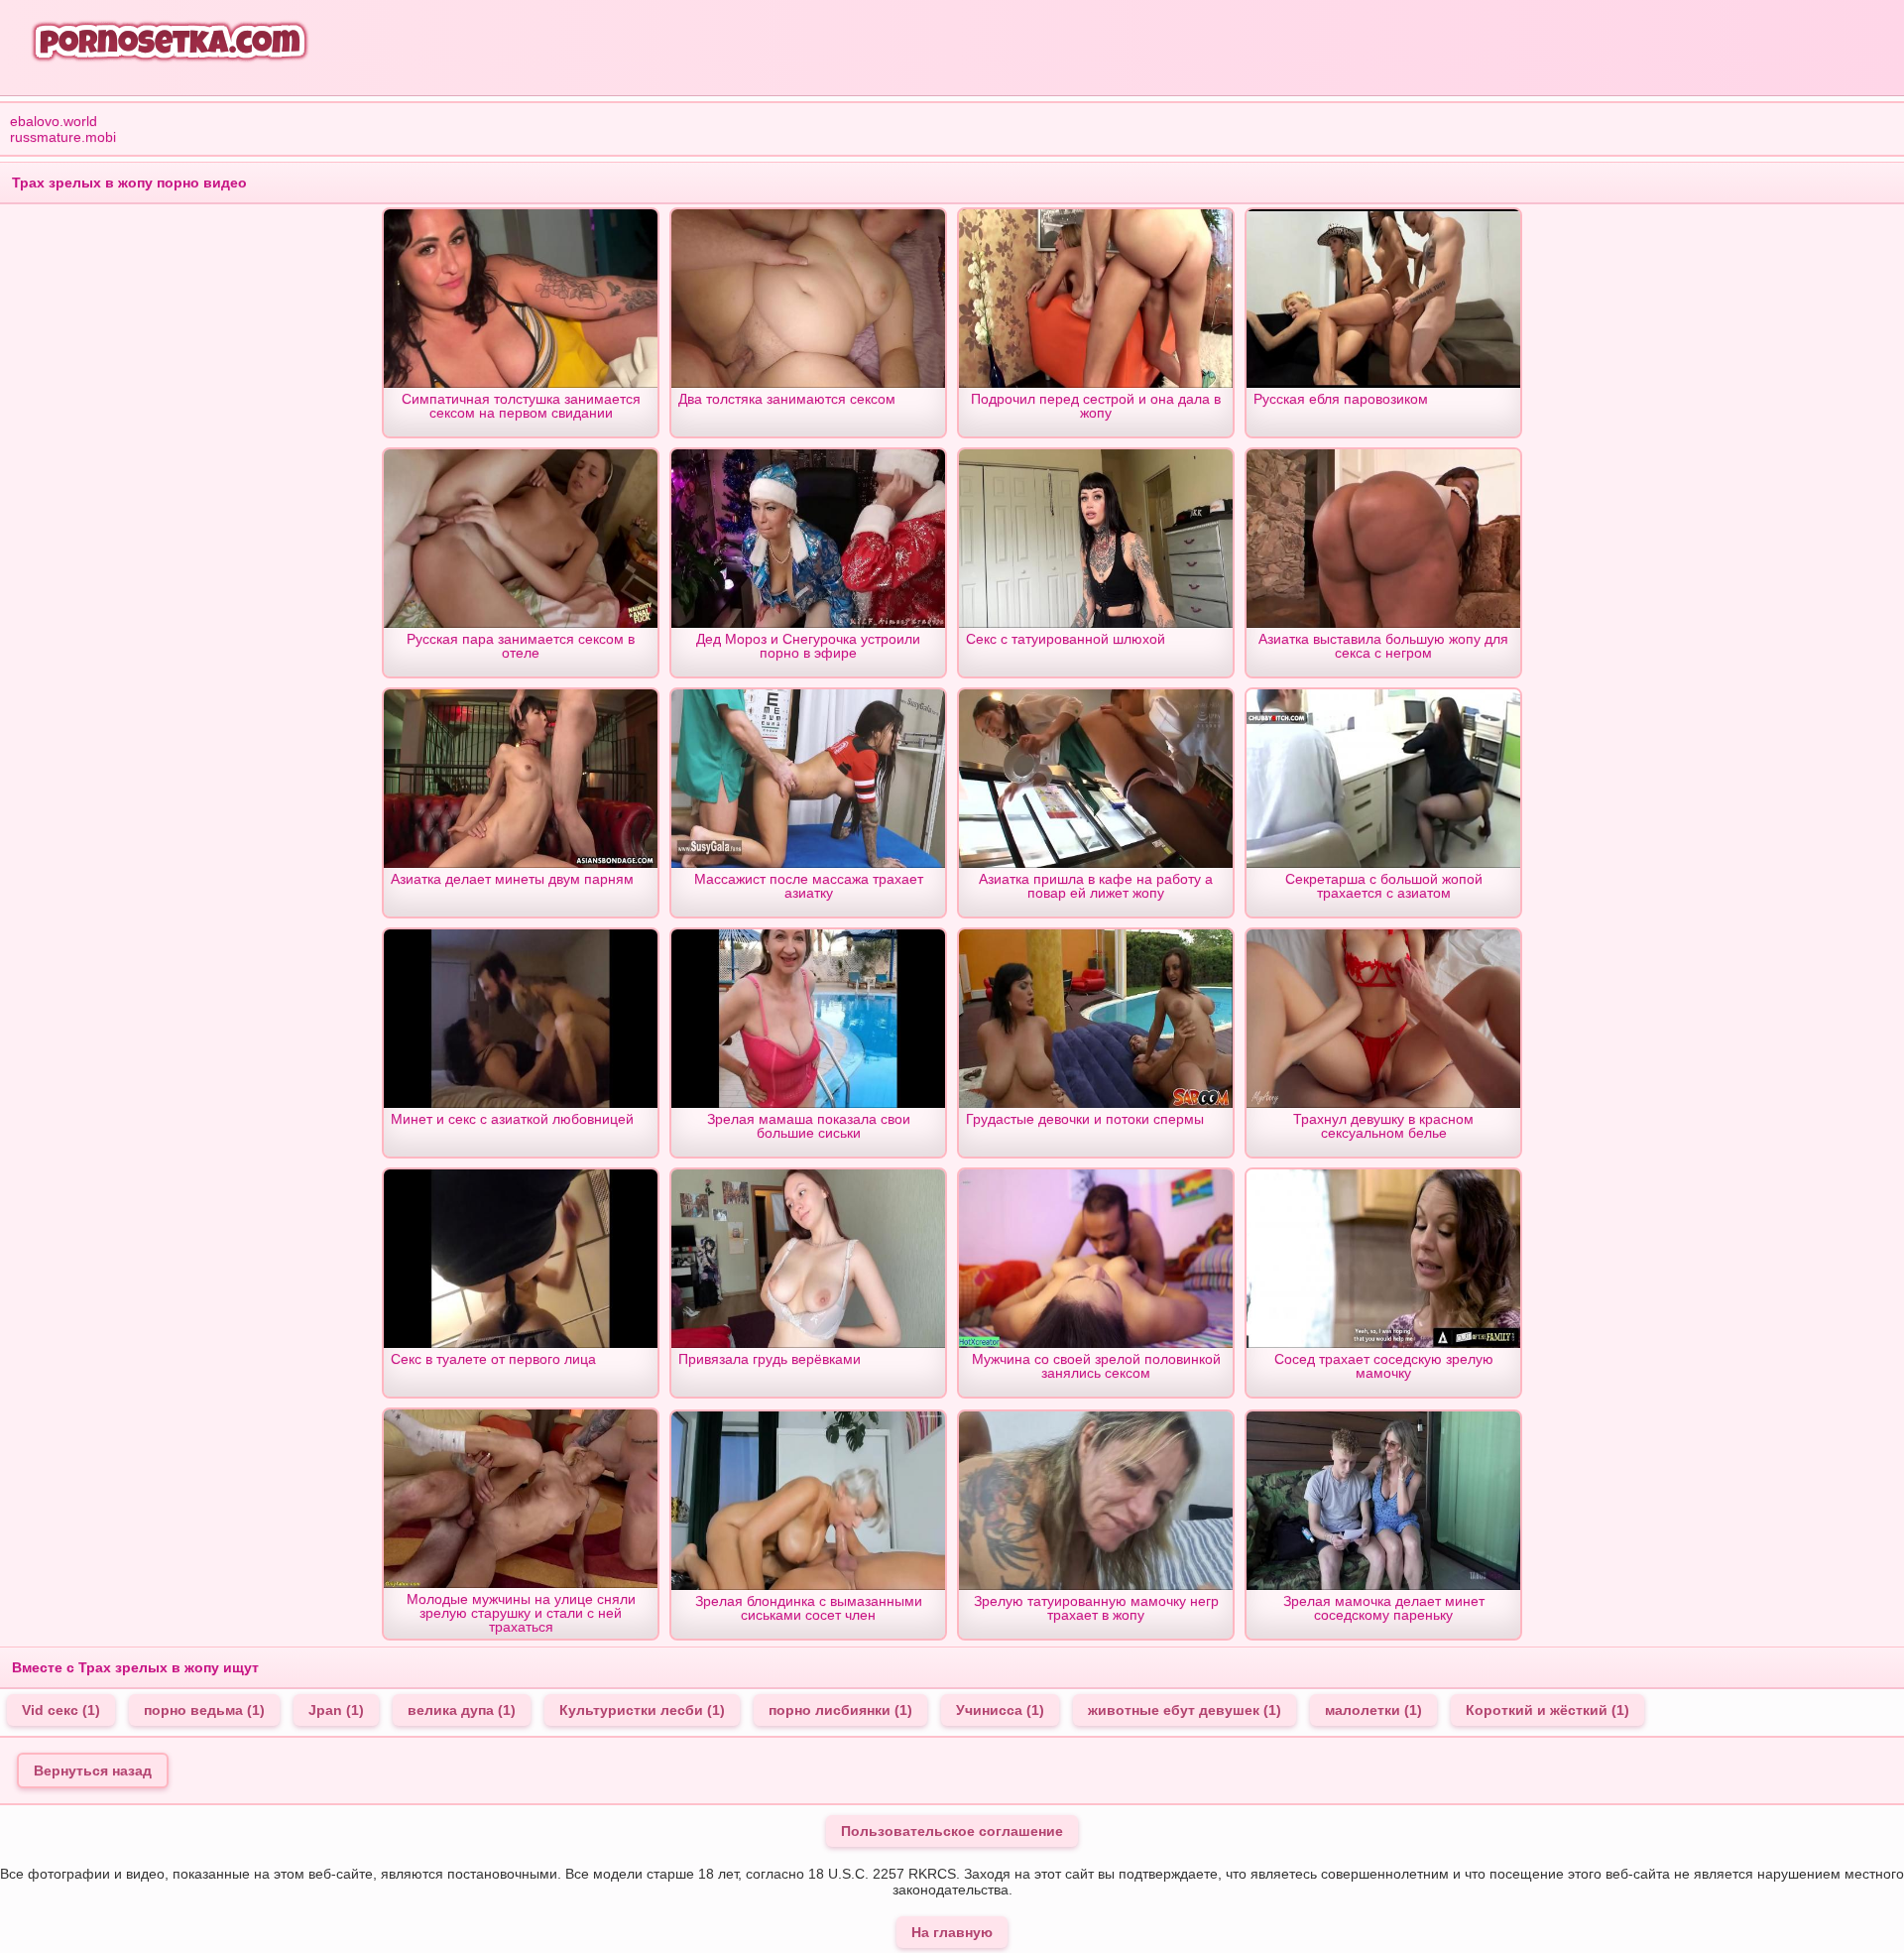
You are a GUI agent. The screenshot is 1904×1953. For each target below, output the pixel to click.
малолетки (1373, 1710)
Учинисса (1000, 1710)
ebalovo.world (54, 121)
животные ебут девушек (1185, 1710)
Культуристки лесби (642, 1710)
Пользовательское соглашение (952, 1831)
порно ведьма (204, 1710)
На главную (952, 1932)
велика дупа (462, 1710)
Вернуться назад (93, 1770)
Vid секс (61, 1710)
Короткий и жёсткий (1547, 1710)
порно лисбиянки (840, 1710)
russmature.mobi (63, 137)
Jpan (336, 1710)
